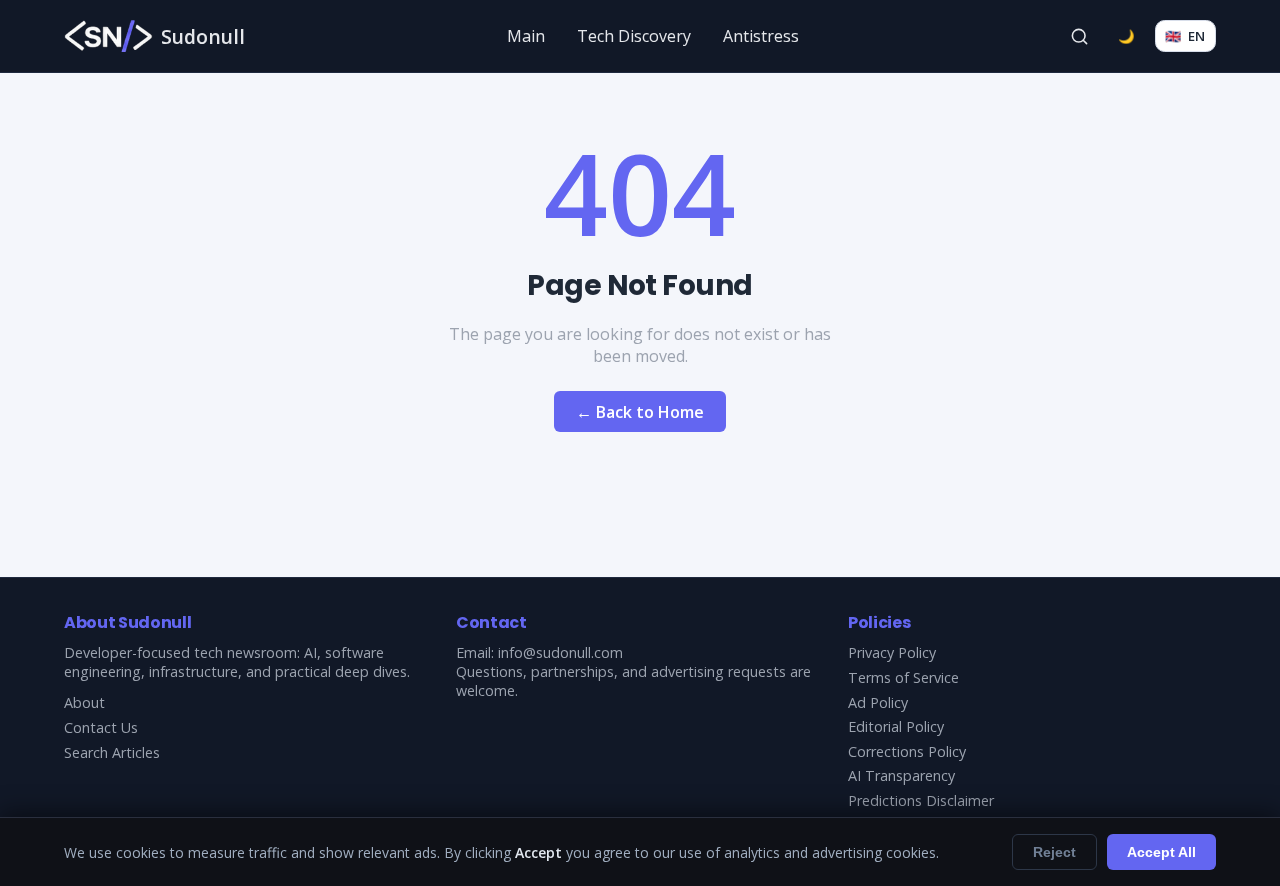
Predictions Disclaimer (921, 800)
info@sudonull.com (560, 652)
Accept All (1161, 852)
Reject (1054, 852)
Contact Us (101, 727)
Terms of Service (903, 677)
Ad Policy (878, 702)
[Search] (1080, 36)
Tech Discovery (634, 36)
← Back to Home (640, 412)
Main (526, 36)
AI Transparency (901, 775)
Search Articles (112, 752)
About (84, 702)
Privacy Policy (892, 652)
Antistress (761, 36)
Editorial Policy (896, 726)
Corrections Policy (907, 751)
